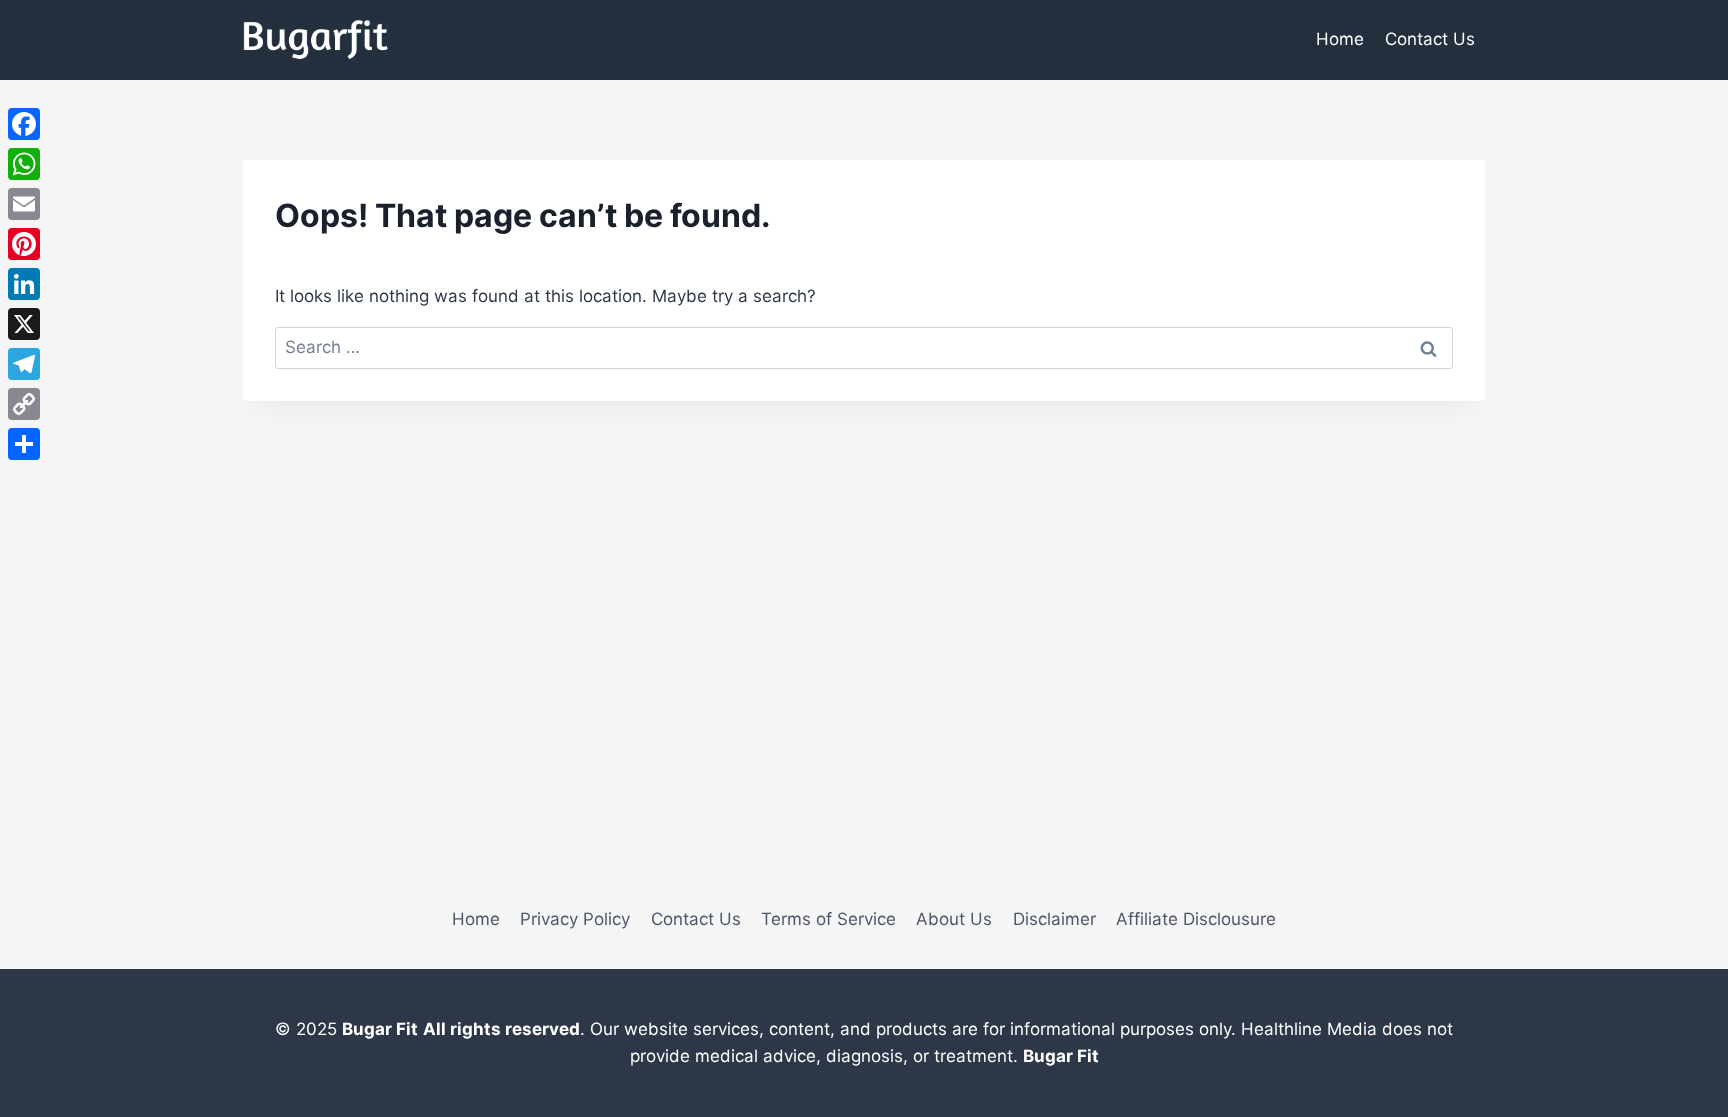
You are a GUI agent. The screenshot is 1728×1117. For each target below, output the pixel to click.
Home (1340, 39)
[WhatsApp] (24, 164)
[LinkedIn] (24, 284)
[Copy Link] (24, 404)
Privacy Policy (575, 919)
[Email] (24, 204)
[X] (24, 324)
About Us (954, 919)
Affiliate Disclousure (1196, 919)
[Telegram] (24, 364)
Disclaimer (1054, 919)
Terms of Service (828, 919)
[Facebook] (24, 124)
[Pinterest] (24, 244)
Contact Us (1430, 39)
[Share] (24, 444)
